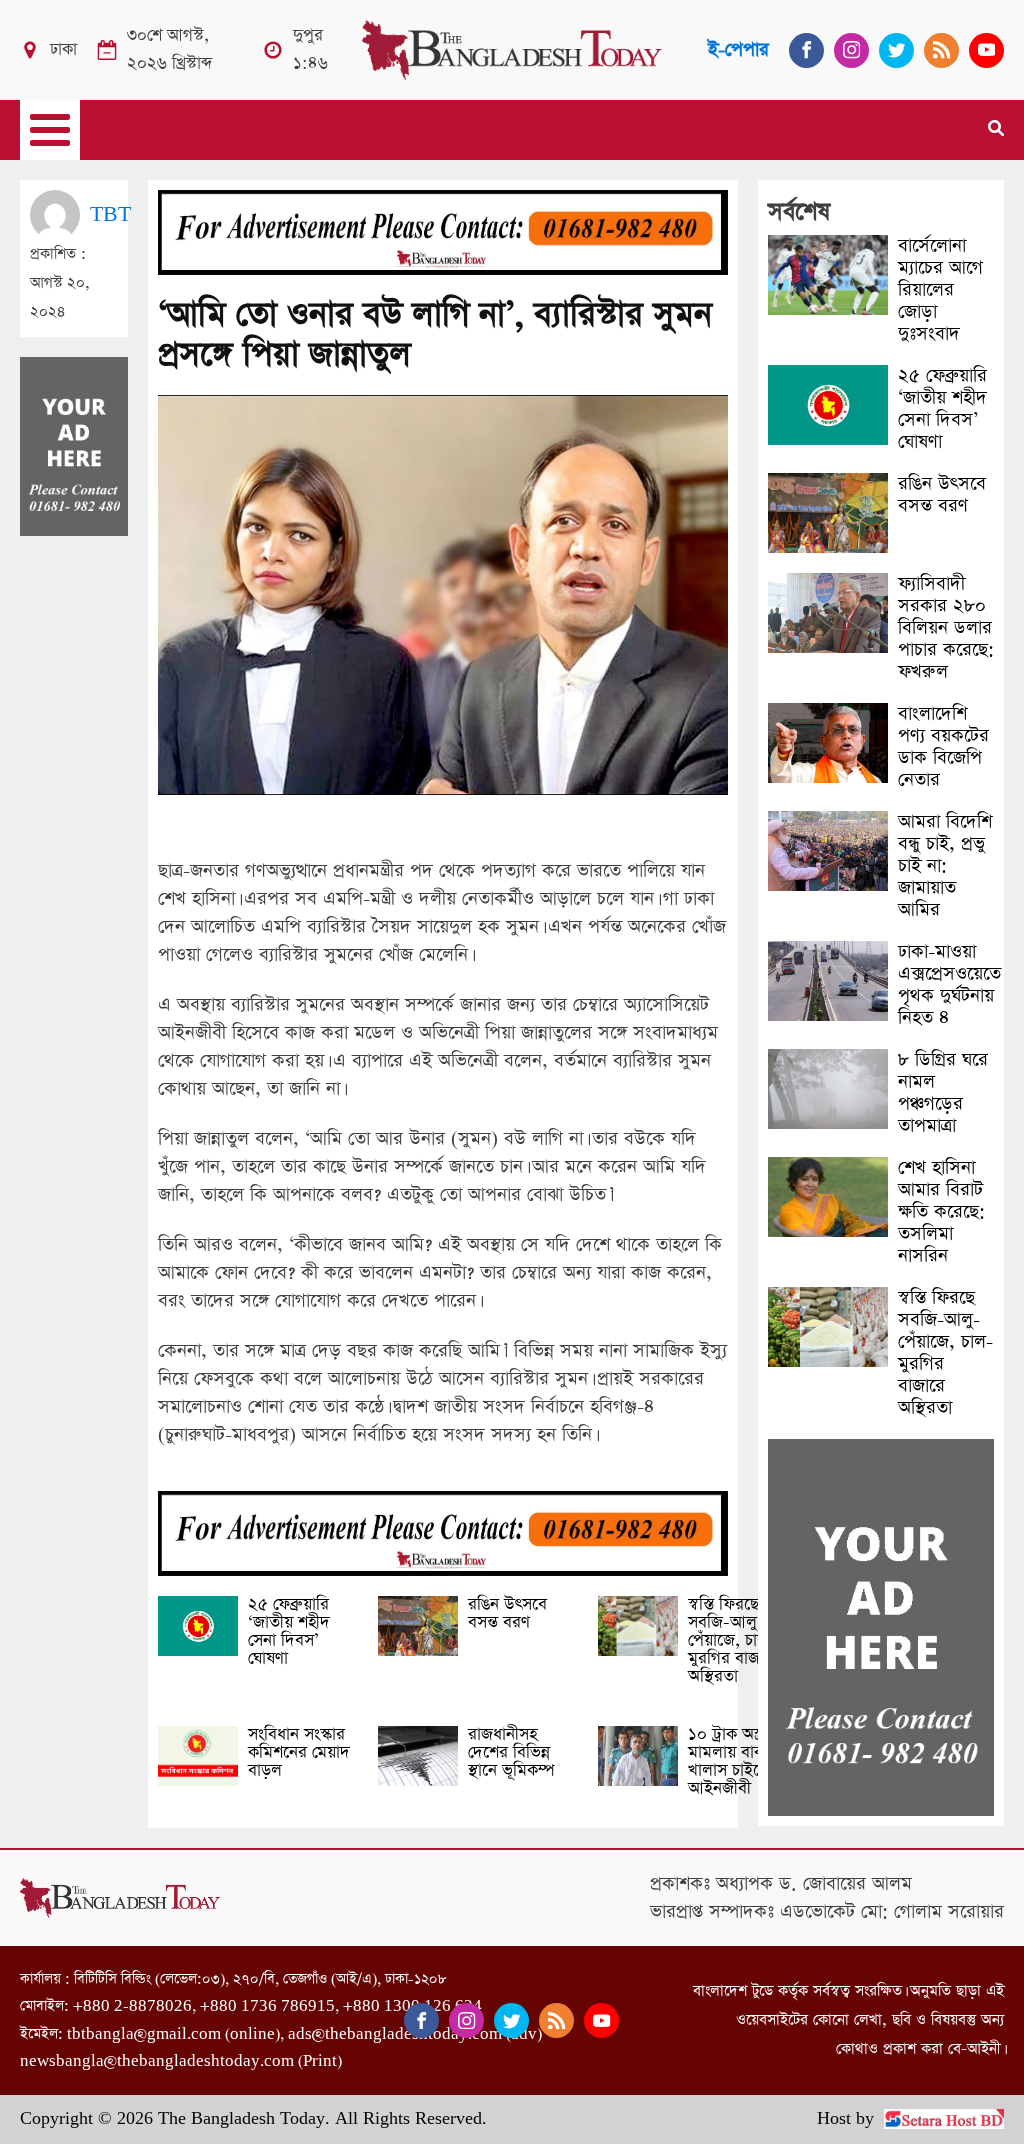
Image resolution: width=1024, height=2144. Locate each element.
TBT (110, 214)
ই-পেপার (738, 49)
